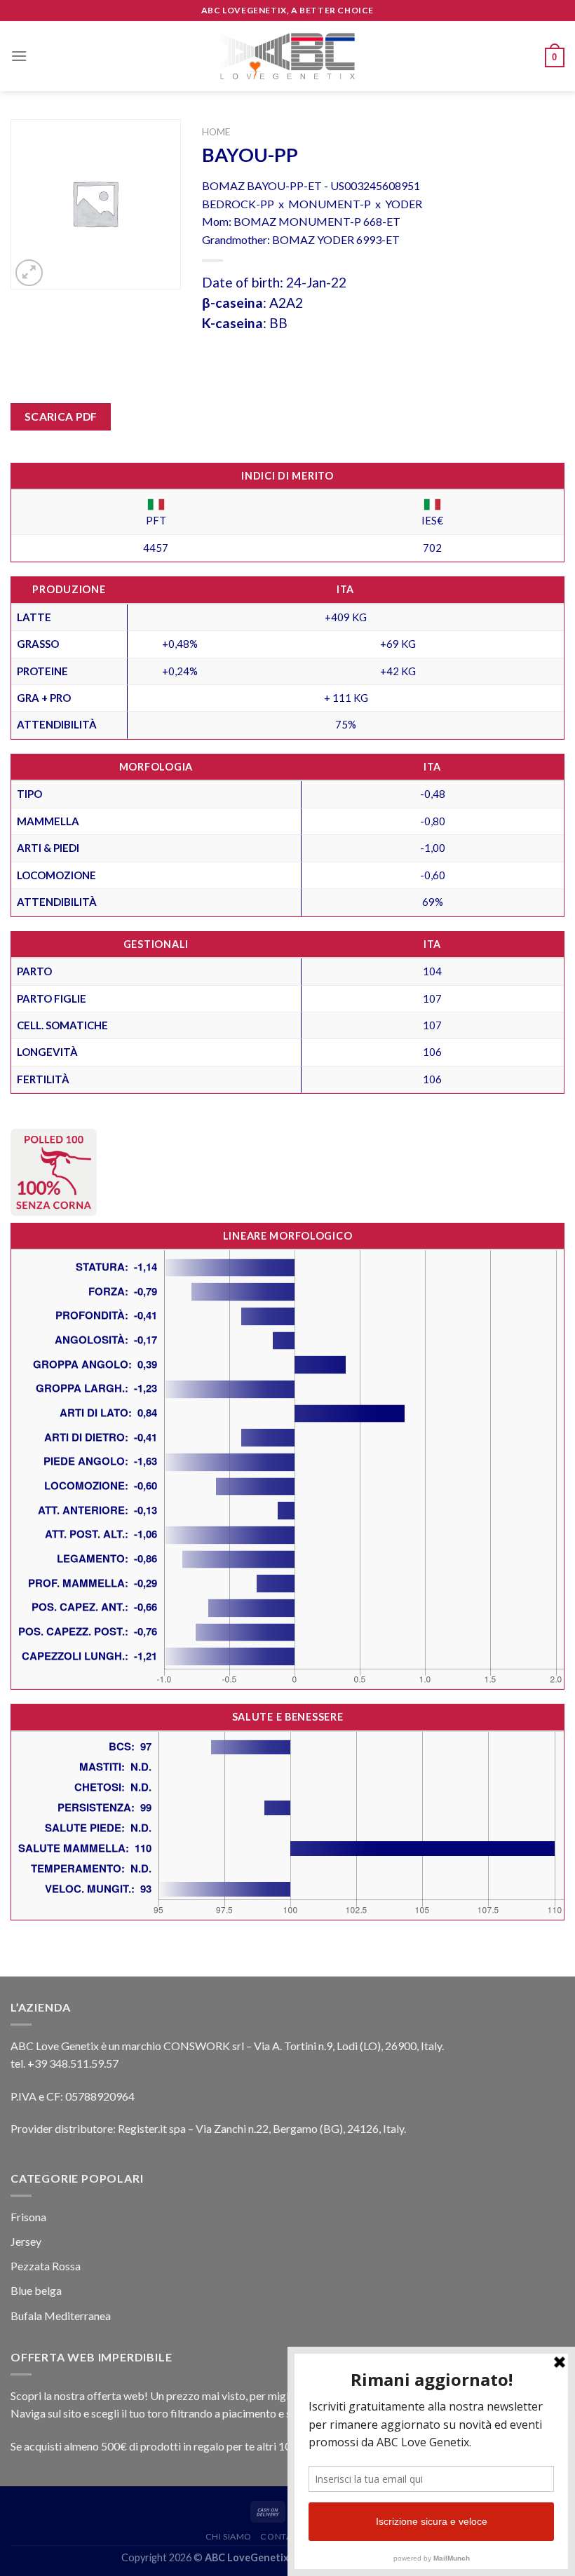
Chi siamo (229, 2536)
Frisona (28, 2217)
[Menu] (19, 56)
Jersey (26, 2241)
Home (216, 132)
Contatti (282, 2536)
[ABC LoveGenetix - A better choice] (288, 56)
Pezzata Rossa (46, 2266)
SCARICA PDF (61, 416)
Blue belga (36, 2290)
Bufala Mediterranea (61, 2316)
